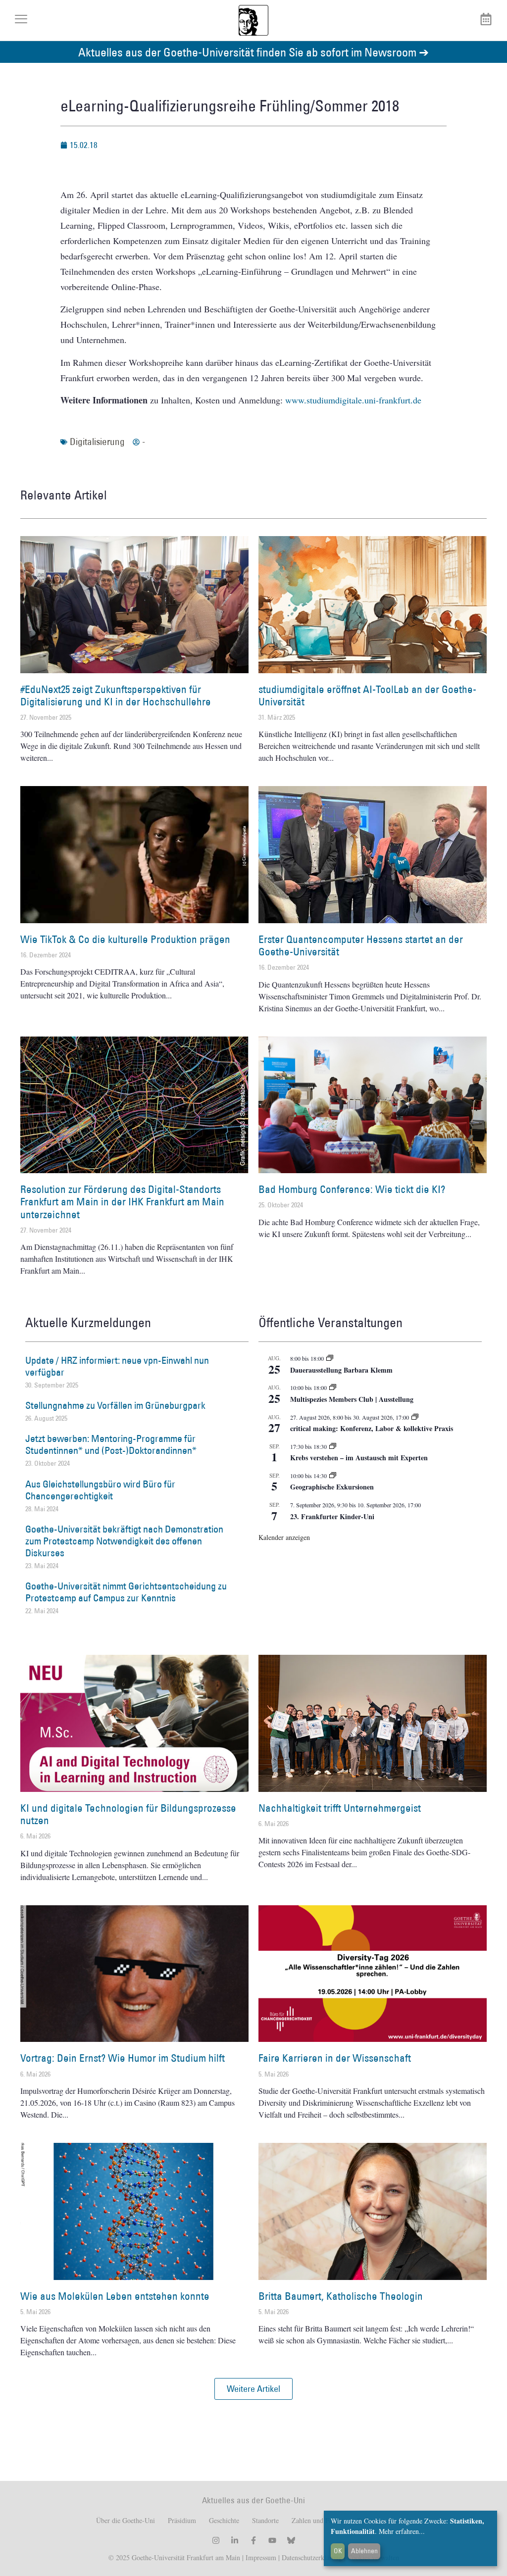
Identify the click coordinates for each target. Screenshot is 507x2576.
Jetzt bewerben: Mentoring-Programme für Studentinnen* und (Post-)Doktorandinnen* (111, 1444)
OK (338, 2551)
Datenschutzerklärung (312, 2557)
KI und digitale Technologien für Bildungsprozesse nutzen (128, 1814)
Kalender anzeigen (284, 1537)
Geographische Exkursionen (332, 1487)
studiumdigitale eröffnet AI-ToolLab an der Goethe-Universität (367, 695)
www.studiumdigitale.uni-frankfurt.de (353, 400)
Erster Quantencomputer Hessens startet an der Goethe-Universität (361, 945)
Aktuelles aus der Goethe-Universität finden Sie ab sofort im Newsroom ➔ (253, 52)
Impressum (260, 2557)
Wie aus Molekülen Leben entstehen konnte (115, 2296)
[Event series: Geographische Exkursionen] (333, 1476)
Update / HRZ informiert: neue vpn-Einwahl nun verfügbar (117, 1366)
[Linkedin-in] (235, 2540)
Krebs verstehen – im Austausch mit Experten (359, 1458)
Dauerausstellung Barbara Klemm (341, 1370)
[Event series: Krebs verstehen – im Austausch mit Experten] (333, 1446)
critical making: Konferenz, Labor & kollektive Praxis (372, 1428)
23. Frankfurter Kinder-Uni (332, 1516)
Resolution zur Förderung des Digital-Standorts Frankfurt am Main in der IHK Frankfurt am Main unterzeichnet (122, 1202)
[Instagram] (216, 2540)
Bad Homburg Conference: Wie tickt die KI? (352, 1189)
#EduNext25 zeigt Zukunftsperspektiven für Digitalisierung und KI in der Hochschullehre (116, 695)
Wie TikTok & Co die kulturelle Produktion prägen (125, 939)
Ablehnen (364, 2551)
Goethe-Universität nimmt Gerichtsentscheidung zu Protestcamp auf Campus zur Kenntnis (126, 1592)
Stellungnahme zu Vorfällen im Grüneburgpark (115, 1405)
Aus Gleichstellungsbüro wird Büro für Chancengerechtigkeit (100, 1490)
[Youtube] (272, 2540)
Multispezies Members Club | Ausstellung (352, 1399)
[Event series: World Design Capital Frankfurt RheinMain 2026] (415, 1417)
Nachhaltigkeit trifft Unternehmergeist (340, 1808)
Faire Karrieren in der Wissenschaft (335, 2058)
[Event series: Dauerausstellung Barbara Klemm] (330, 1358)
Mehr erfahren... (402, 2531)
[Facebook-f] (253, 2540)
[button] (253, 2389)
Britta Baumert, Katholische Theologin (341, 2296)
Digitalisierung (97, 442)
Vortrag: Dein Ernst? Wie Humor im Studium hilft (123, 2058)
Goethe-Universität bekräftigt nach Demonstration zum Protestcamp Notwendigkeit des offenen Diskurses (124, 1541)
